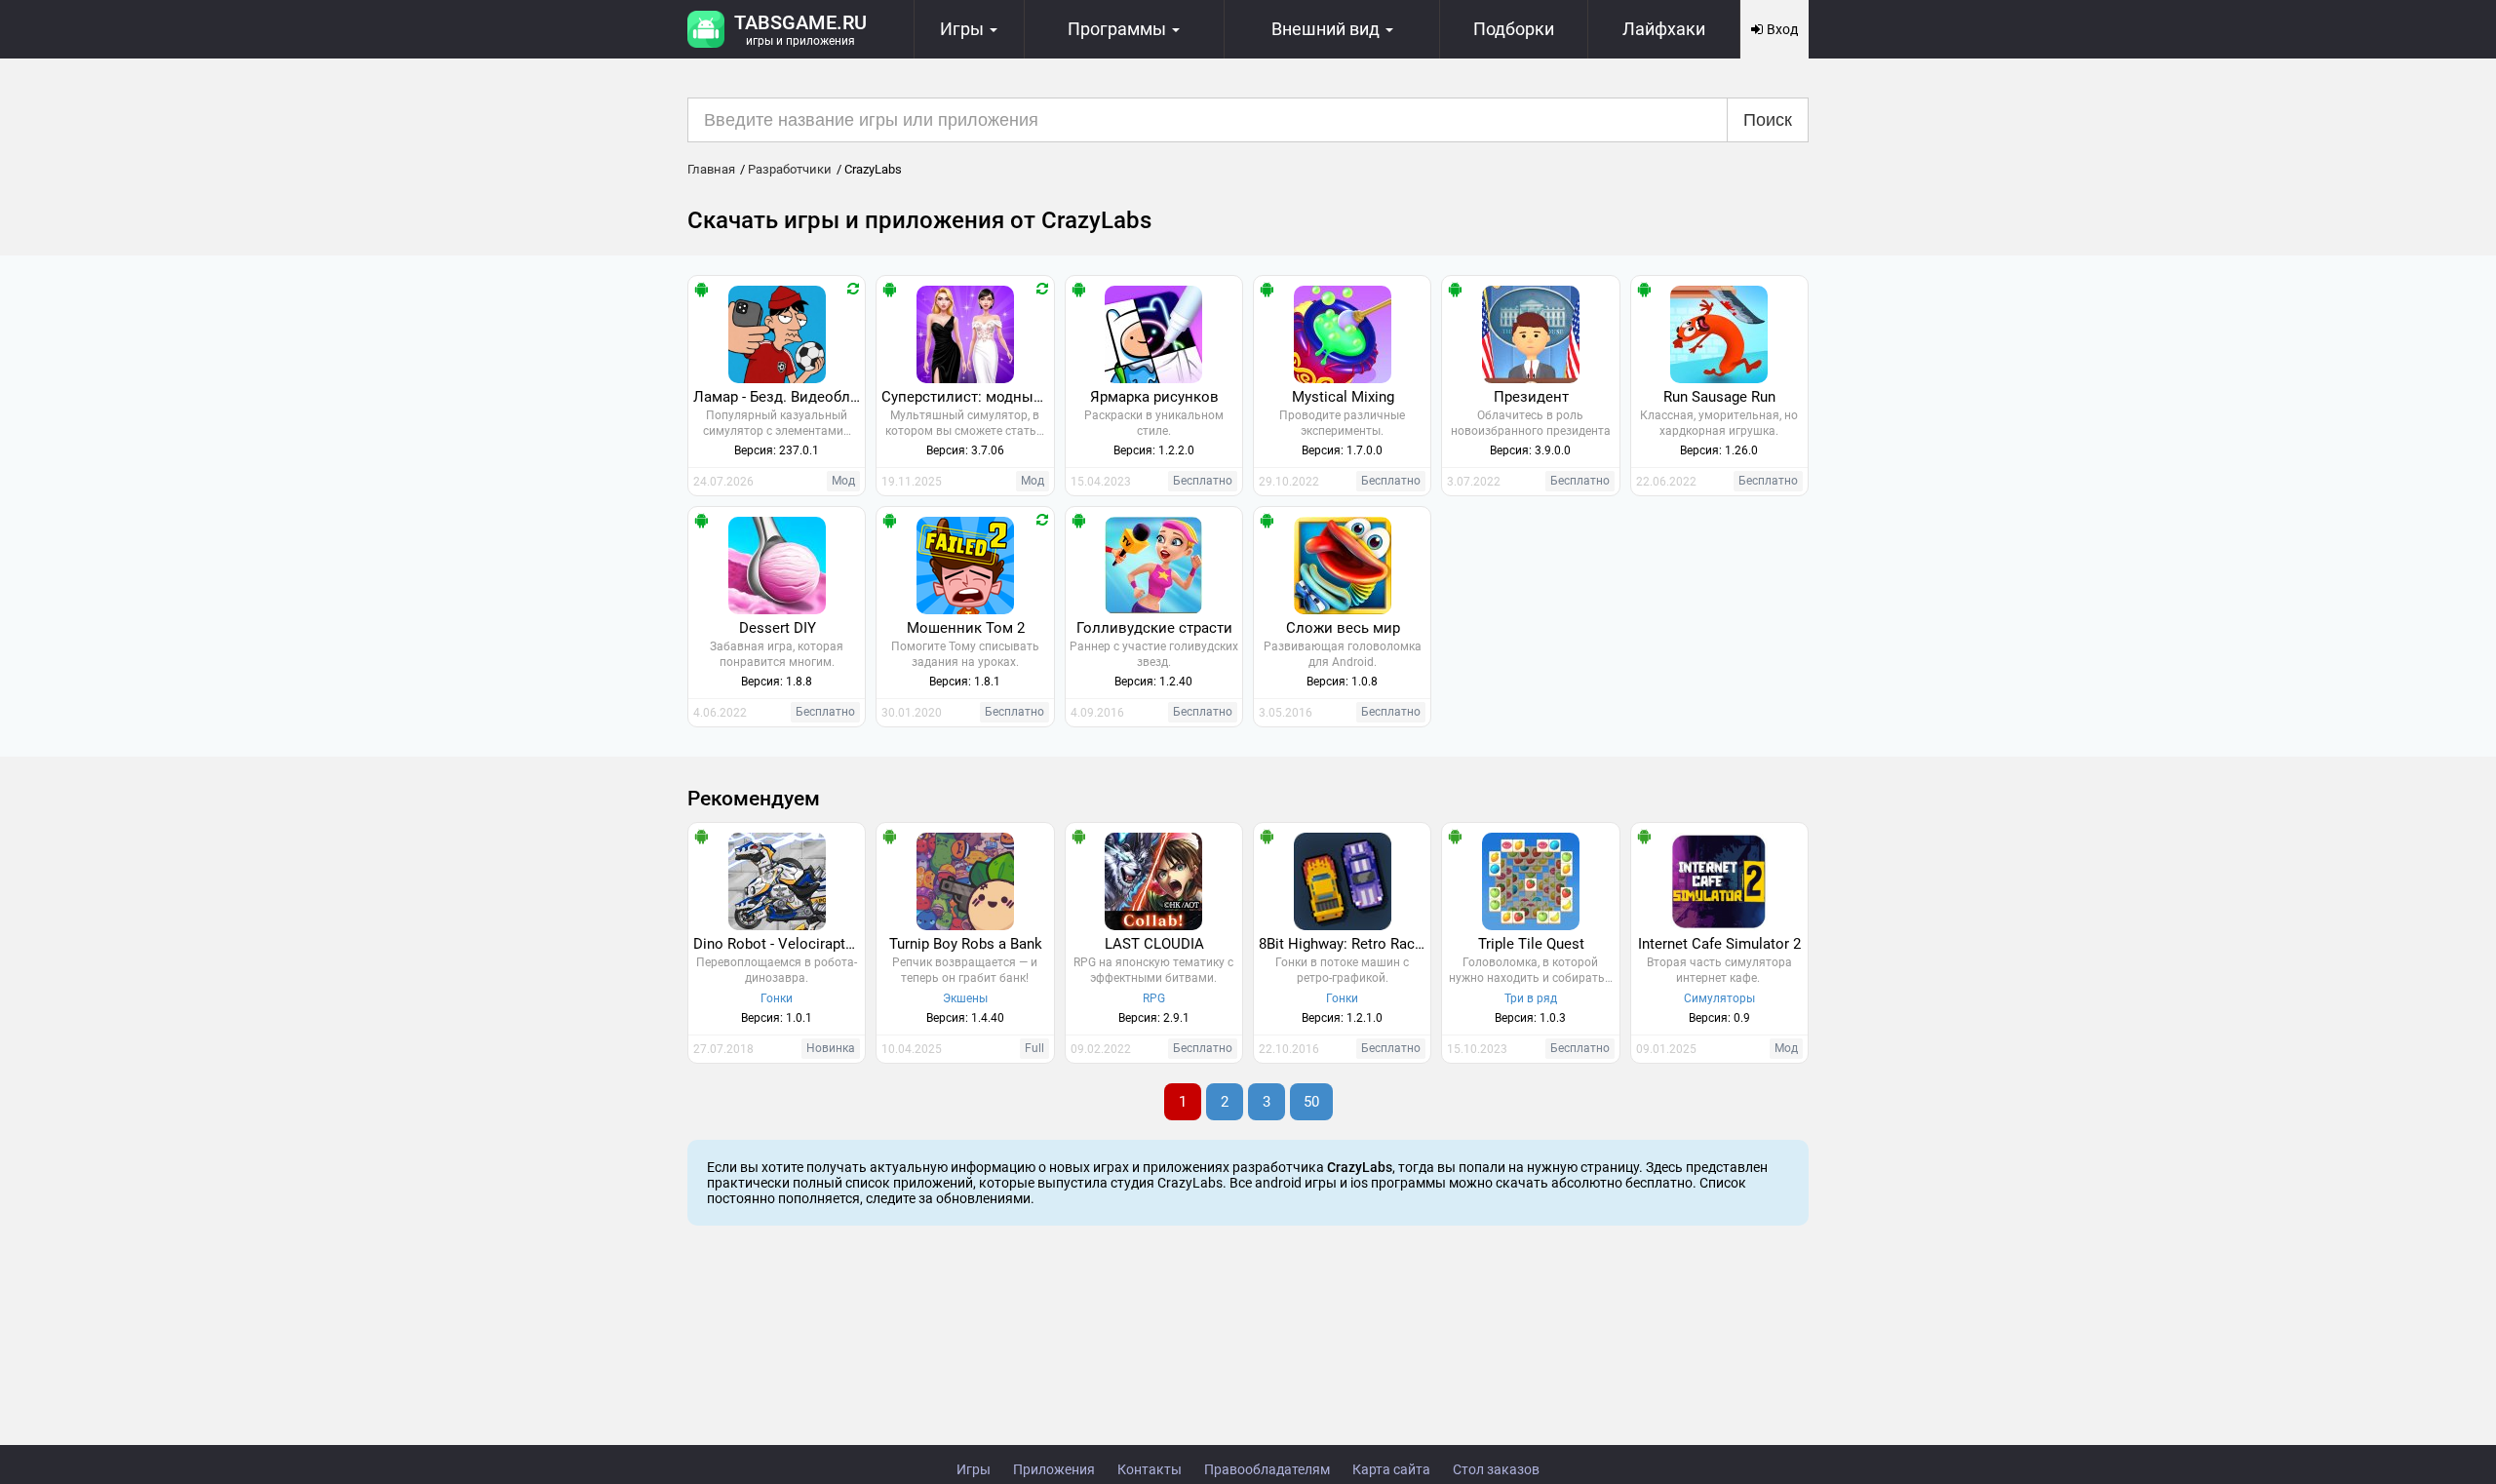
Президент (1531, 397)
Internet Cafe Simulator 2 (1719, 944)
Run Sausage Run (1719, 397)
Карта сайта (1391, 1469)
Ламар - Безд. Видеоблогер (779, 397)
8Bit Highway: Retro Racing (1345, 944)
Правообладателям (1267, 1469)
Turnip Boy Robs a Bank (966, 944)
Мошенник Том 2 (966, 628)
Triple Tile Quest (1531, 944)
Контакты (1150, 1469)
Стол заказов (1496, 1469)
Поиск (1768, 120)
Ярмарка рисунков (1154, 397)
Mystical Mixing (1343, 397)
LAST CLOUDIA (1154, 944)
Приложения (1054, 1469)
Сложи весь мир (1343, 628)
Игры (974, 1469)
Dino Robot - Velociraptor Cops (779, 944)
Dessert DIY (778, 628)
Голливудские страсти (1154, 628)
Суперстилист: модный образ (967, 397)
